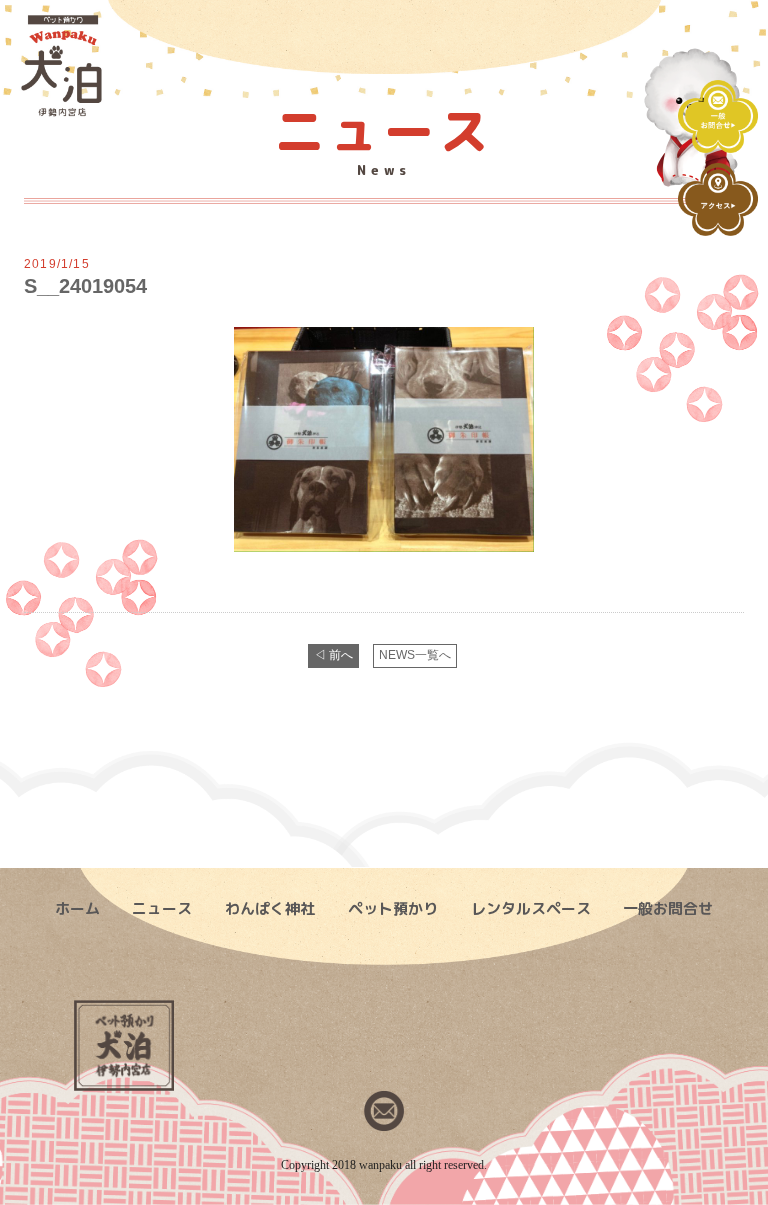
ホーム (77, 908)
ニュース (162, 908)
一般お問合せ (668, 908)
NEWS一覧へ (415, 655)
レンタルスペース (531, 908)
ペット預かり (393, 908)
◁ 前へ (333, 655)
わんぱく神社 (270, 908)
